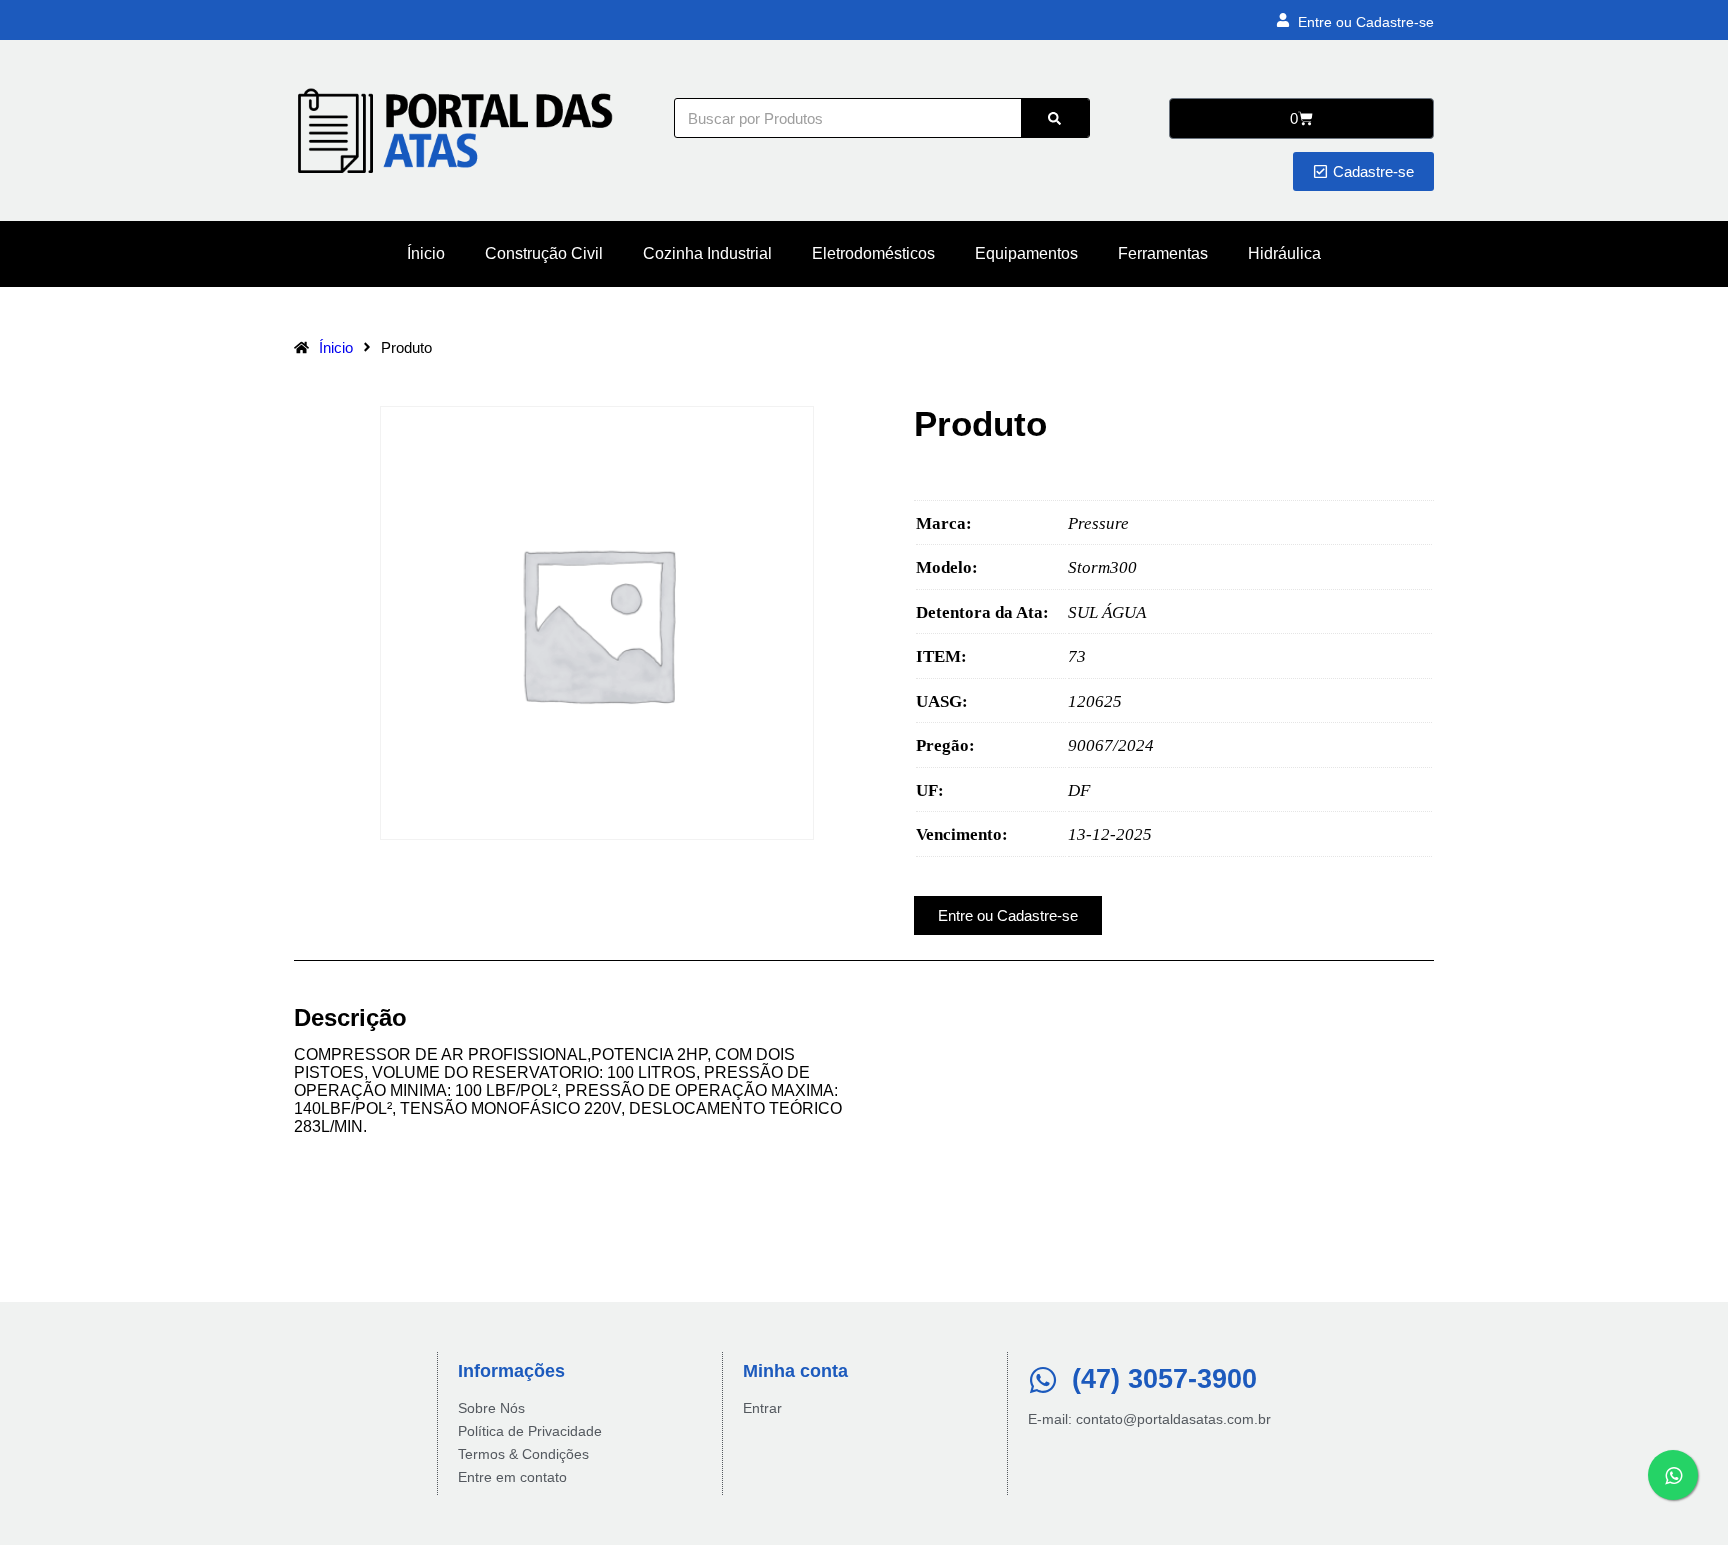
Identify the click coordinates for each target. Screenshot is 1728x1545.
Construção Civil (544, 253)
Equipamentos (1026, 253)
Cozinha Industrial (707, 253)
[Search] (1055, 118)
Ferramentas (1163, 253)
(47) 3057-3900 (1164, 1379)
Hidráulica (1284, 253)
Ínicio (426, 253)
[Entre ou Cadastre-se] (1283, 20)
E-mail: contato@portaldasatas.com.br (1149, 1419)
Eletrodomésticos (873, 253)
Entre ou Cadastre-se (1366, 22)
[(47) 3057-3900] (1043, 1380)
